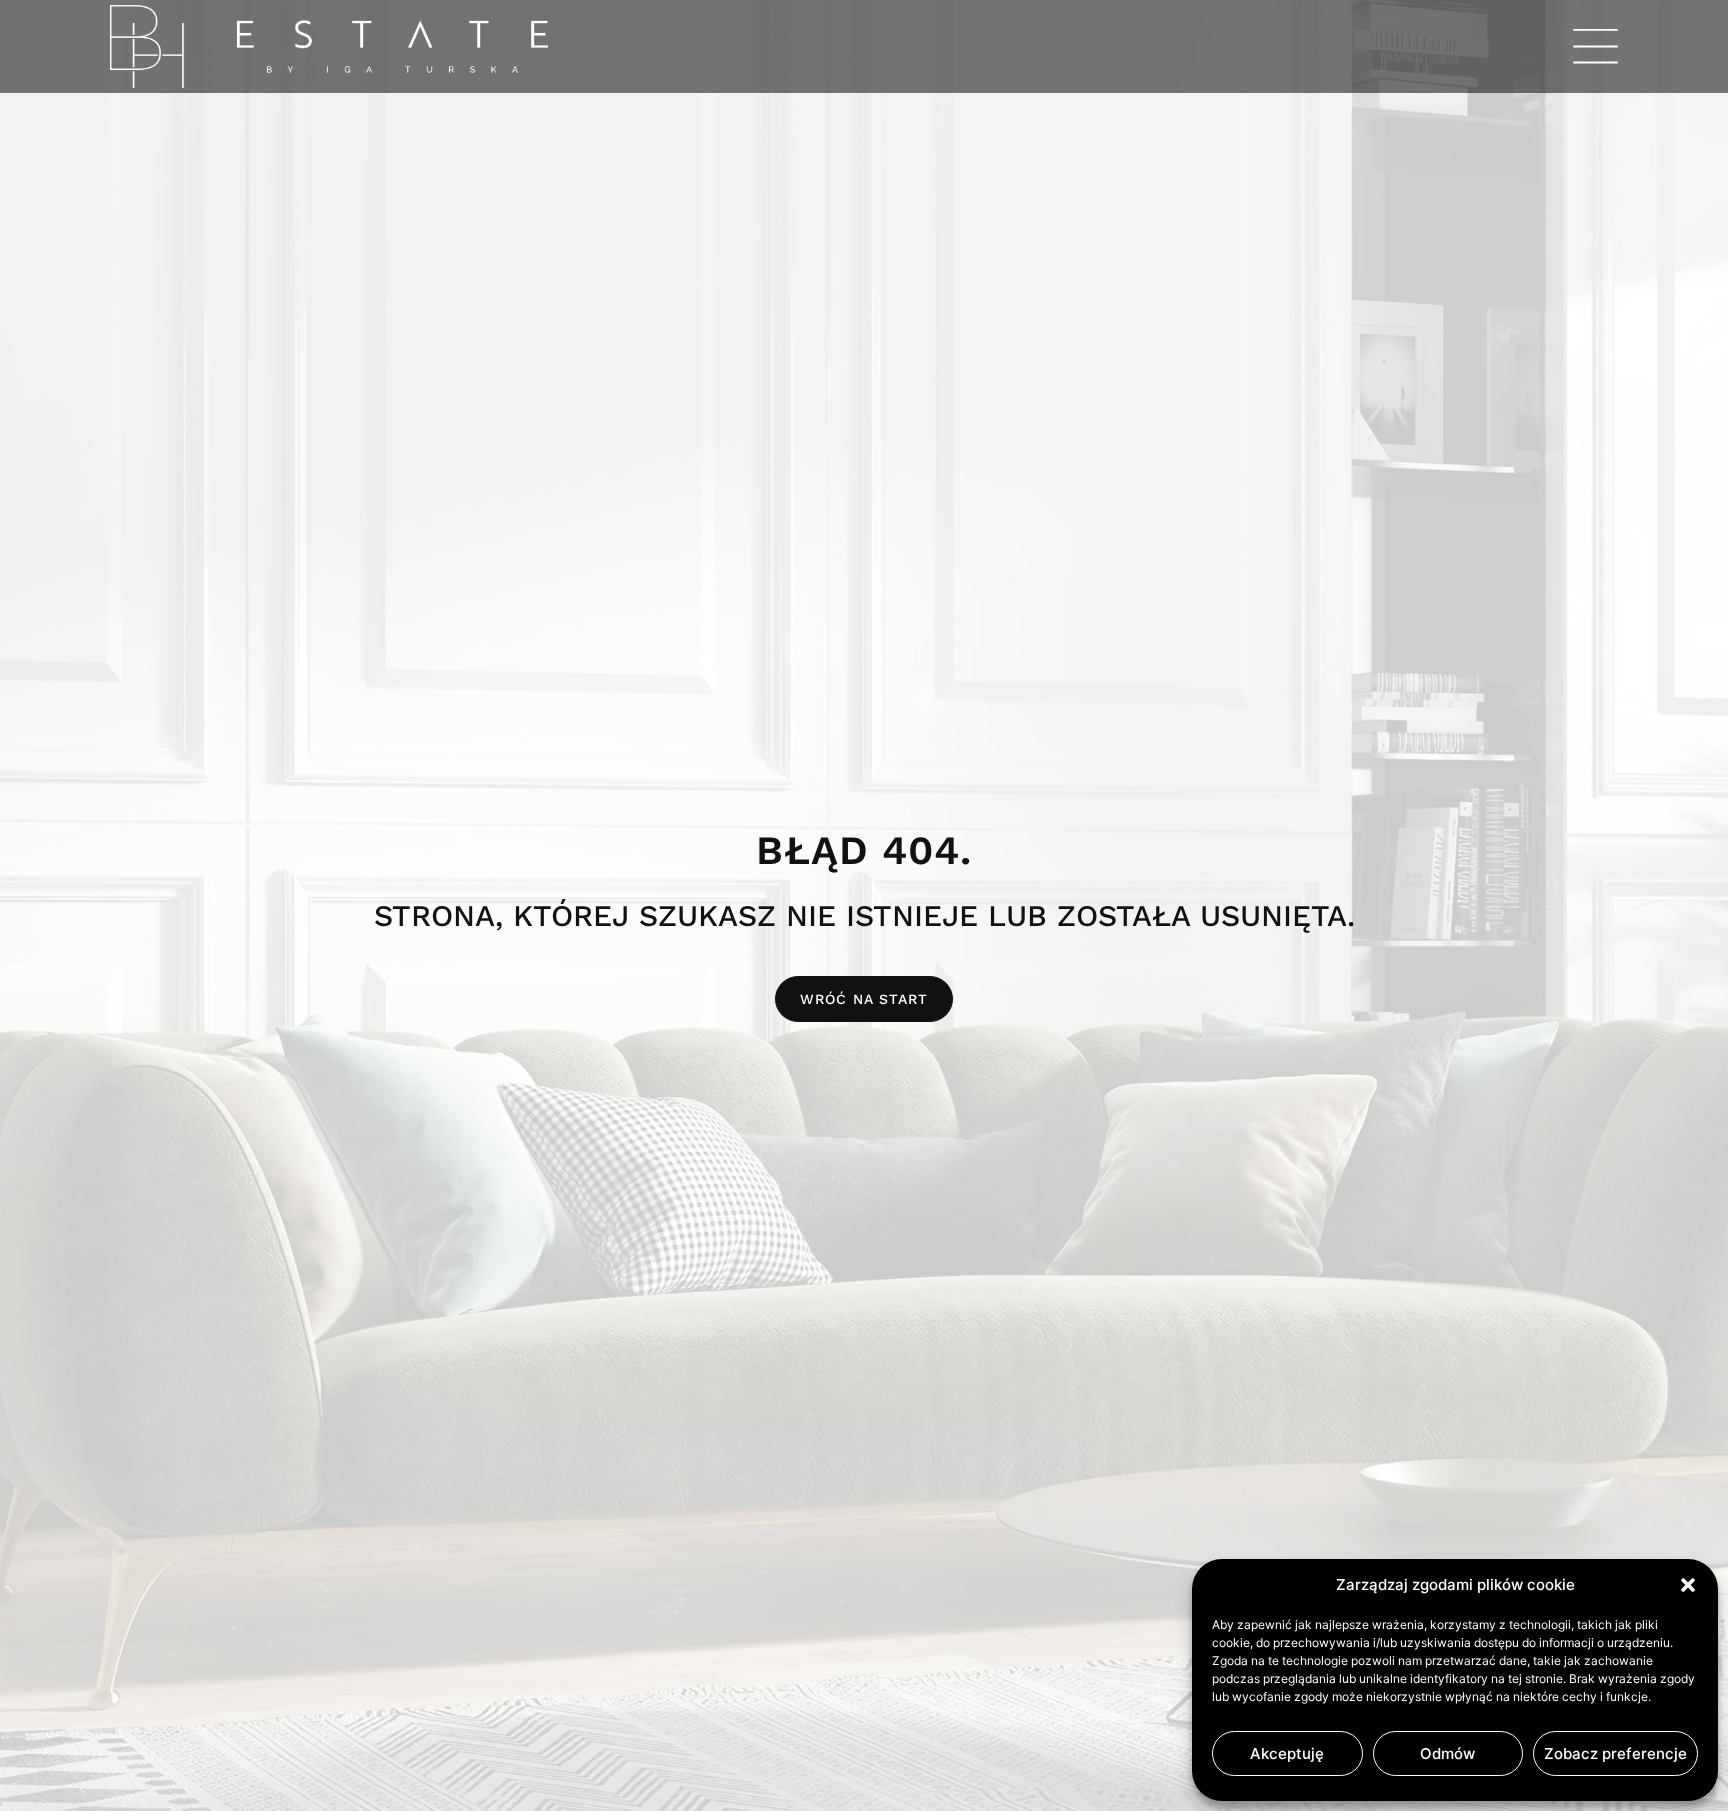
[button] (1688, 1585)
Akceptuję (1287, 1753)
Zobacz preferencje (1615, 1753)
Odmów (1447, 1753)
